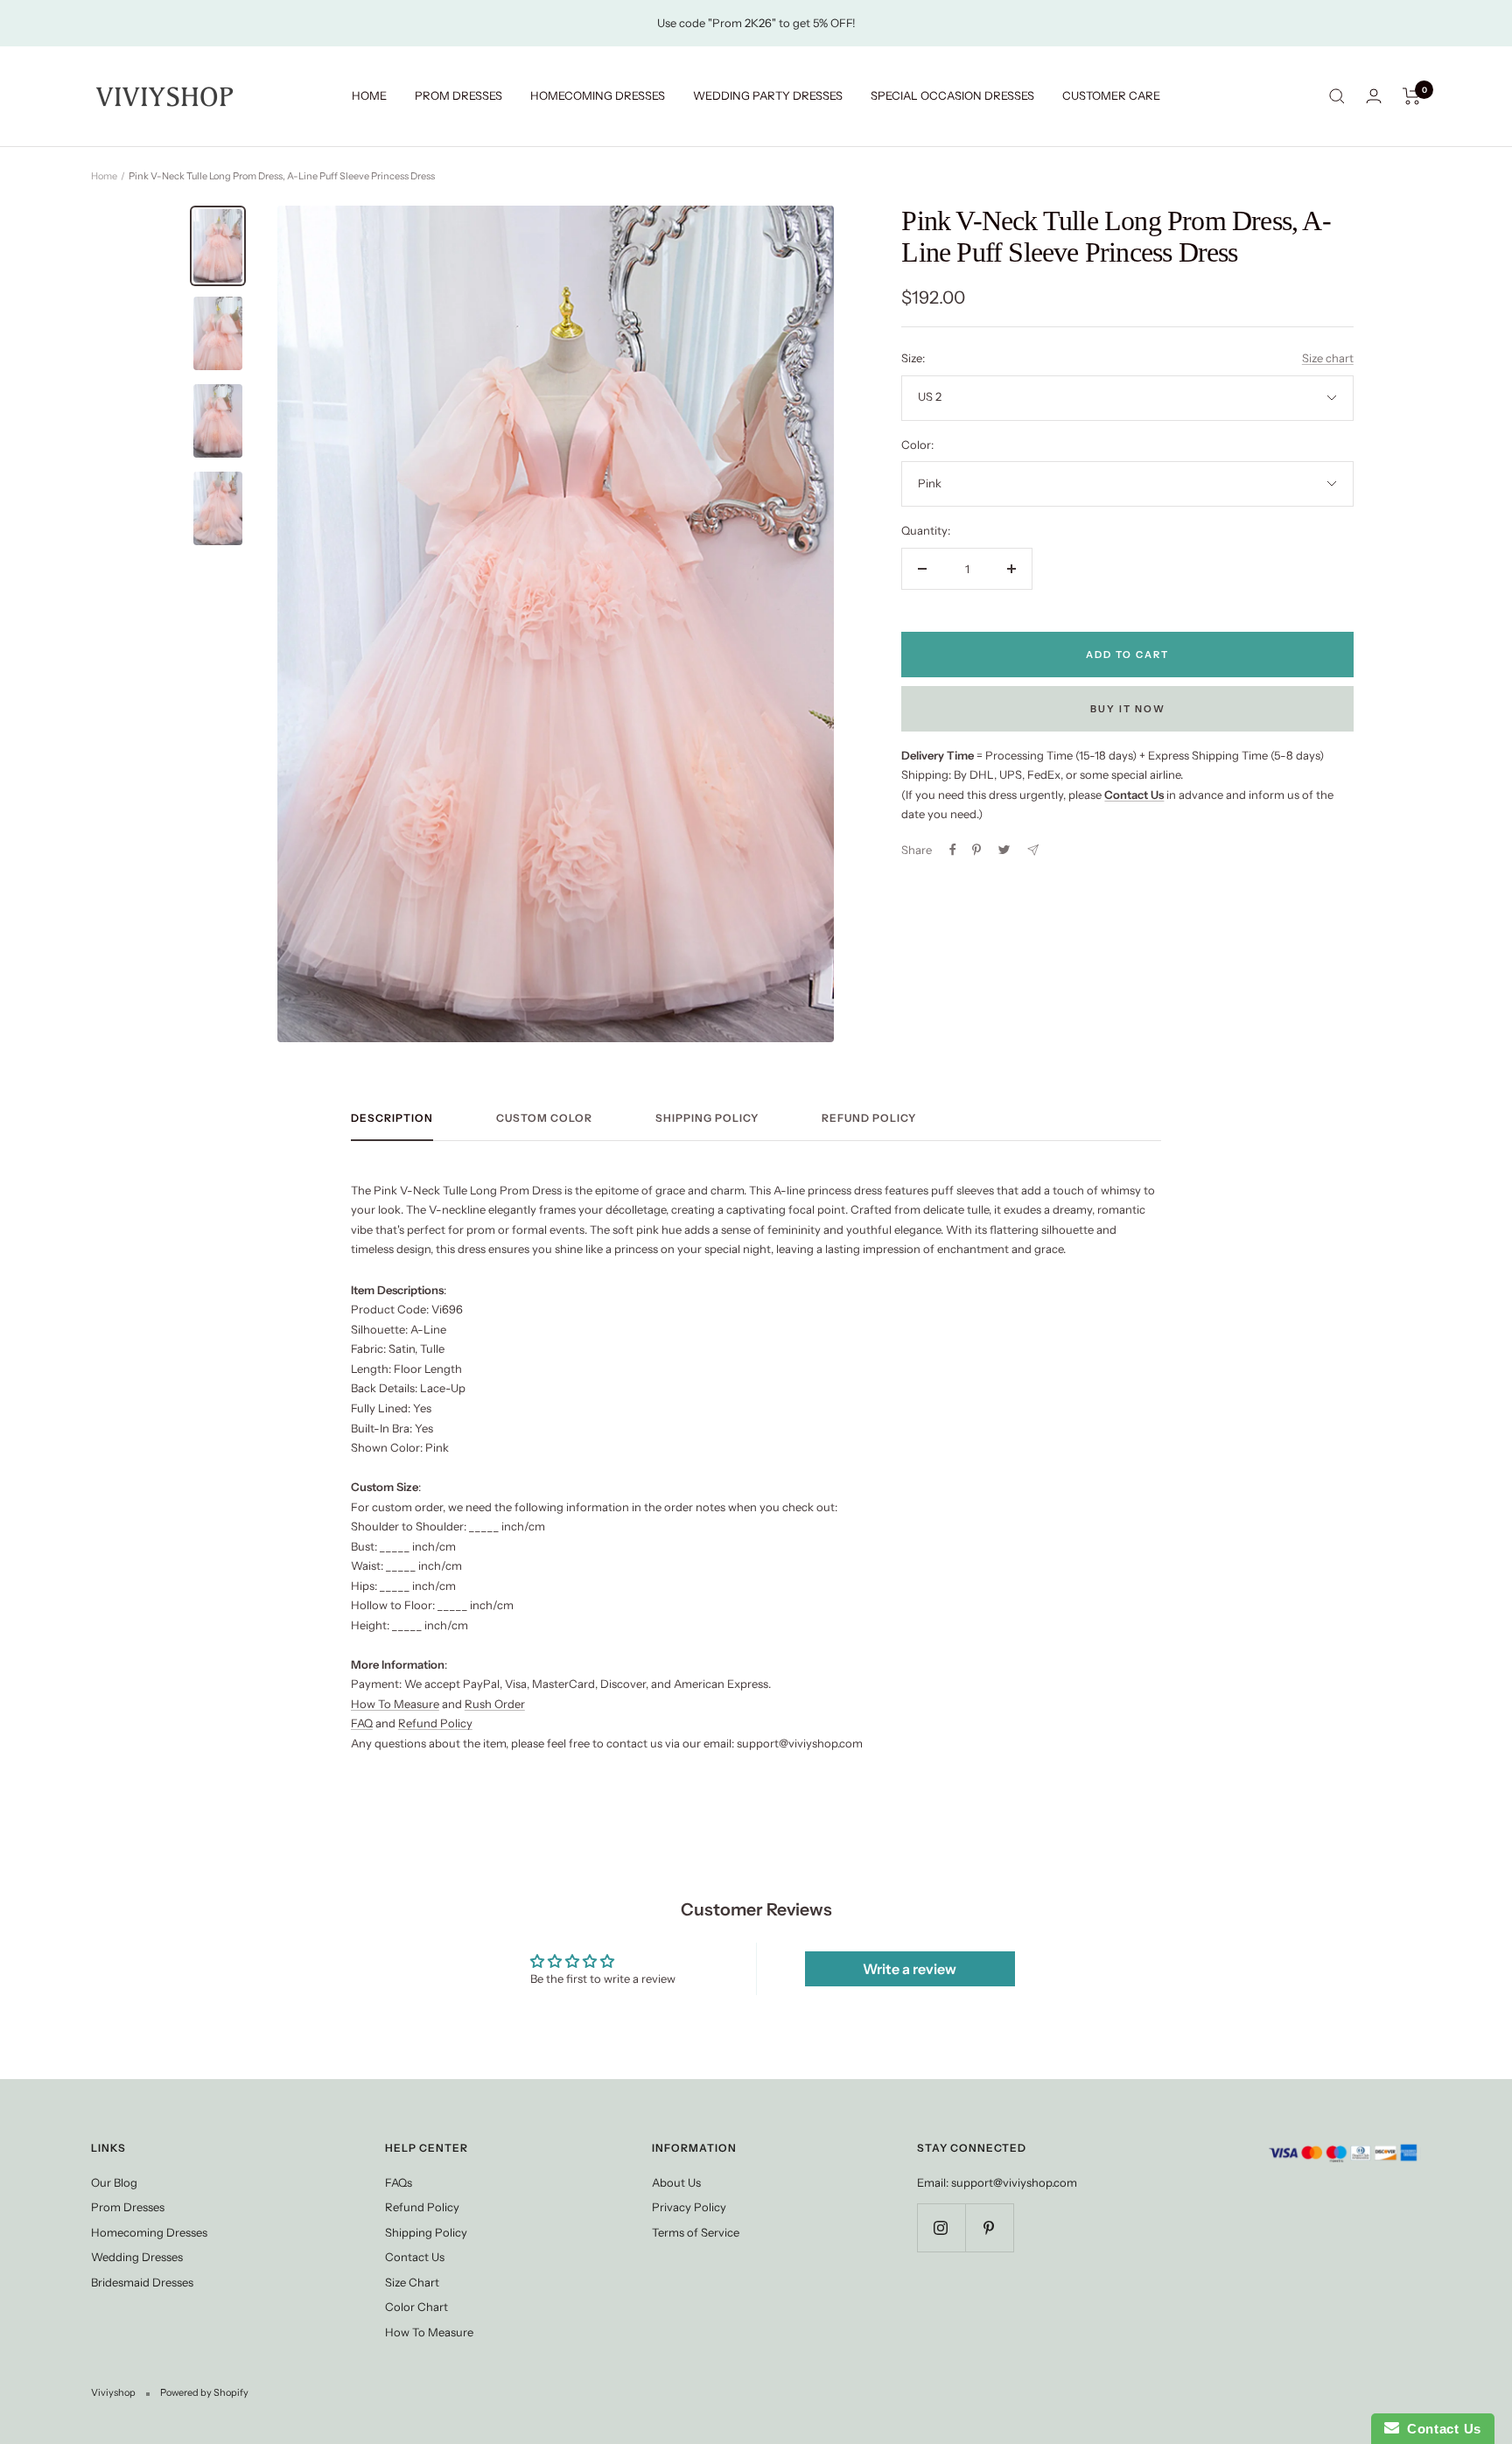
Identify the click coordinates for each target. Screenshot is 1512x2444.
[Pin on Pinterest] (976, 850)
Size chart (1328, 358)
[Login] (1374, 96)
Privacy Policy (689, 2207)
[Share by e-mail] (1033, 850)
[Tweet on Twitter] (1004, 850)
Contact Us (415, 2257)
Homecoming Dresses (149, 2232)
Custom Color (544, 1118)
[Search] (1337, 96)
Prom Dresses (128, 2207)
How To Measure (395, 1704)
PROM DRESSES (458, 95)
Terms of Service (696, 2232)
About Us (676, 2182)
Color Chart (416, 2307)
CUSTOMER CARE (1111, 95)
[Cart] (1412, 96)
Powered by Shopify (204, 2392)
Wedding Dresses (137, 2257)
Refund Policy (869, 1118)
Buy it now (1128, 709)
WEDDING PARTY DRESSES (768, 95)
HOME (369, 95)
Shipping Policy (707, 1118)
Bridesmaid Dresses (142, 2282)
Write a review (910, 1969)
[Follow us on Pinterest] (989, 2227)
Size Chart (412, 2282)
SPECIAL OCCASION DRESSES (952, 95)
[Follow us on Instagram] (941, 2227)
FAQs (399, 2182)
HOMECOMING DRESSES (598, 95)
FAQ (362, 1723)
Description (392, 1118)
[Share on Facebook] (953, 850)
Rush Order (495, 1704)
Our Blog (114, 2182)
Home (104, 176)
